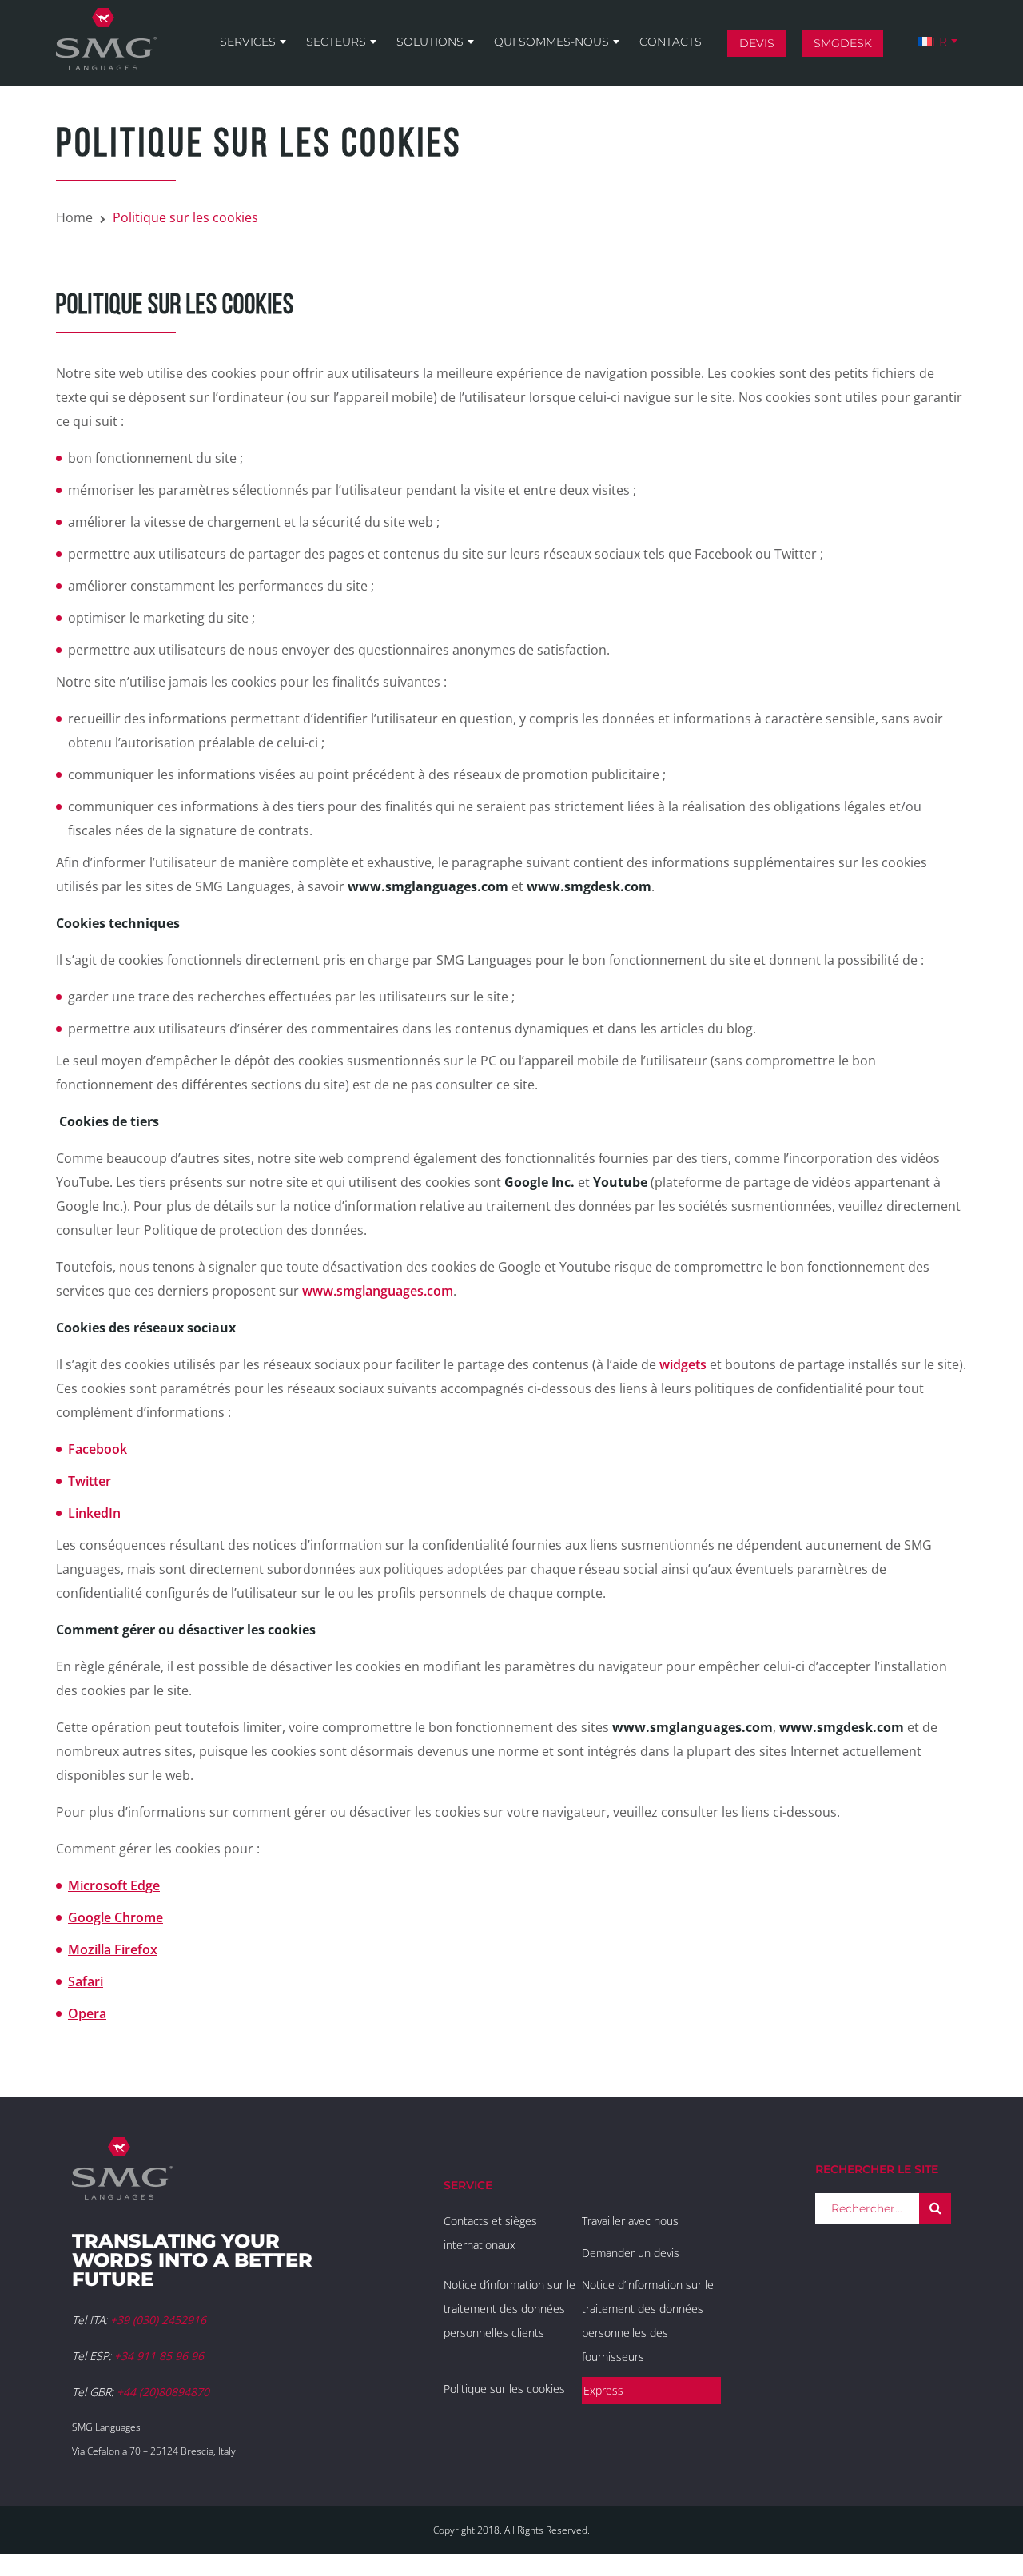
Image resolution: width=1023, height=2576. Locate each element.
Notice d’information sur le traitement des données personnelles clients (510, 2309)
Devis (757, 43)
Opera (87, 2013)
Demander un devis (631, 2253)
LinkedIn (94, 1513)
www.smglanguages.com (378, 1291)
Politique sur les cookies (504, 2389)
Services (248, 42)
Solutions (430, 42)
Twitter (90, 1481)
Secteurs (336, 42)
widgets (683, 1364)
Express (603, 2390)
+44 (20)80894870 (163, 2392)
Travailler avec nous (630, 2221)
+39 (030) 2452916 (158, 2320)
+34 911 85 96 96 (159, 2356)
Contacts (671, 42)
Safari (86, 1981)
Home (74, 217)
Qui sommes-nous (551, 42)
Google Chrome (115, 1917)
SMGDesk (843, 43)
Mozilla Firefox (113, 1949)
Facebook (98, 1449)
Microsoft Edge (114, 1885)
